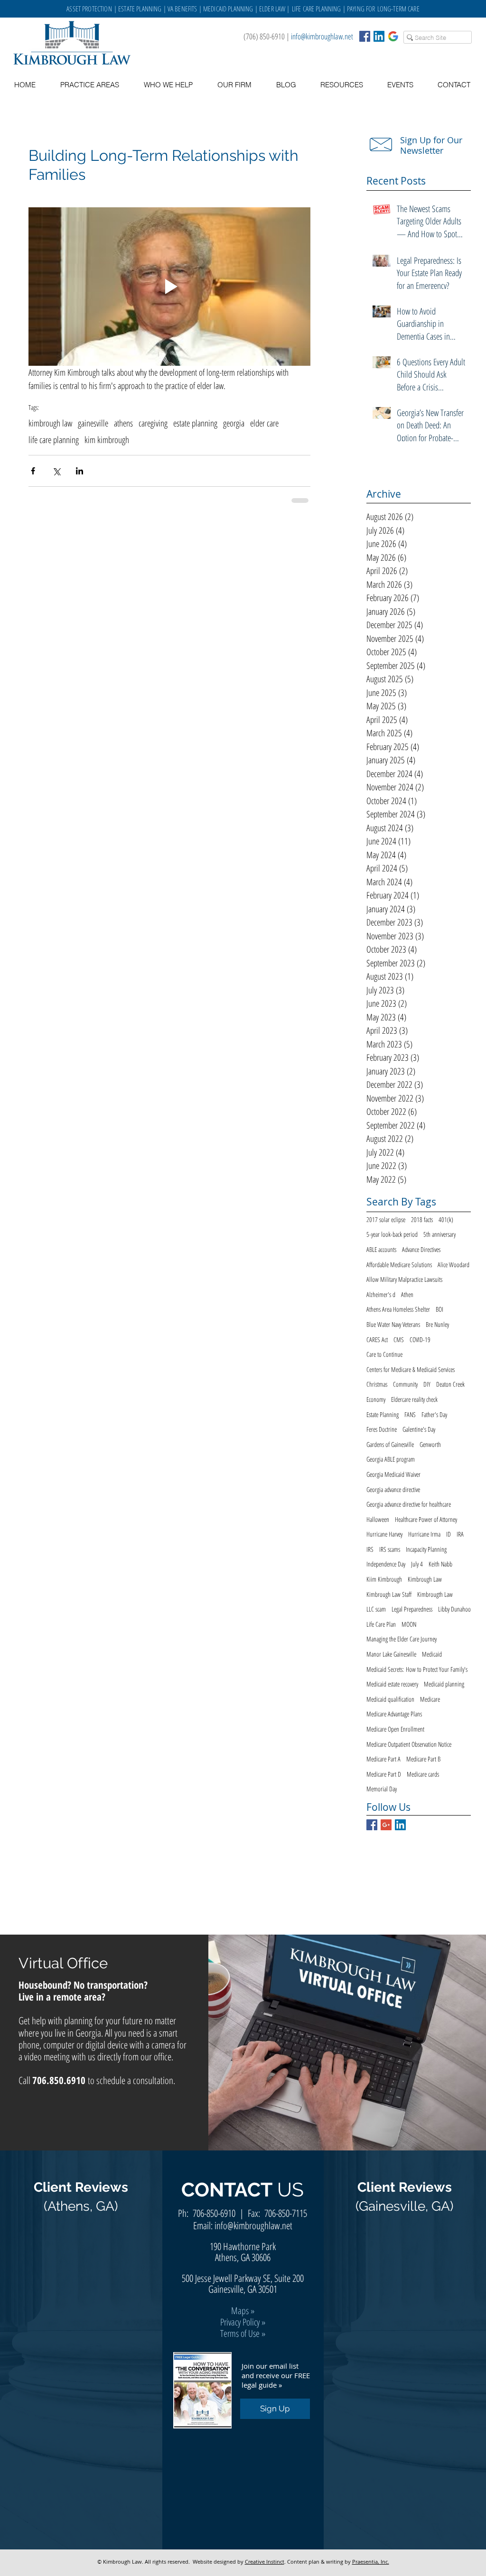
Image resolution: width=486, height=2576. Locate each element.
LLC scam (376, 1609)
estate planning (195, 423)
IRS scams (390, 1549)
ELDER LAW (272, 9)
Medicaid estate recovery (392, 1684)
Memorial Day (382, 1789)
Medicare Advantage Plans (394, 1714)
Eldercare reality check (414, 1399)
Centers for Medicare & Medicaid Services (411, 1369)
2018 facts (422, 1219)
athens (123, 423)
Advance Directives (421, 1249)
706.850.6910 (59, 2080)
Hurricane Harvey (384, 1534)
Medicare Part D (384, 1774)
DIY (427, 1384)
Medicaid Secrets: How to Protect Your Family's (417, 1669)
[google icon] (393, 36)
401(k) (446, 1219)
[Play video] (169, 287)
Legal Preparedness (412, 1609)
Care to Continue (384, 1354)
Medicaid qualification (390, 1699)
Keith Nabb (440, 1564)
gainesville (93, 423)
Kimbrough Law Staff (389, 1594)
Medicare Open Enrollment (395, 1729)
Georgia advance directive (393, 1489)
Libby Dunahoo (454, 1609)
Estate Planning (383, 1414)
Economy (376, 1399)
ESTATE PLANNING (140, 9)
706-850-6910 (214, 2213)
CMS (399, 1339)
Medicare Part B (423, 1759)
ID (449, 1534)
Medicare (430, 1699)
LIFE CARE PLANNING (317, 9)
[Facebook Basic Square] (365, 36)
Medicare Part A (383, 1759)
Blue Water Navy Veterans (393, 1324)
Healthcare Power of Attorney (426, 1519)
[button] (341, 85)
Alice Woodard (453, 1265)
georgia (234, 423)
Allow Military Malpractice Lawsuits (404, 1279)
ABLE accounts (381, 1249)
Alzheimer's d (381, 1294)
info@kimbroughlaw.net (322, 36)
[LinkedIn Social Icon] (379, 36)
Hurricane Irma (424, 1534)
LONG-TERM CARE (398, 9)
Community (405, 1384)
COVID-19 (420, 1339)
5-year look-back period (392, 1234)
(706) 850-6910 (264, 36)
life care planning (54, 440)
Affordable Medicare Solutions (399, 1265)
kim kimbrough (107, 440)
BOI (439, 1309)
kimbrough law (50, 423)
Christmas (377, 1384)
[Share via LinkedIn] (79, 471)
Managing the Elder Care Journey (402, 1639)
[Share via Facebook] (33, 471)
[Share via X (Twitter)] (56, 471)
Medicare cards (423, 1774)
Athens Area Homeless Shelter (398, 1309)
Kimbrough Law (425, 1579)
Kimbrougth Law (435, 1594)
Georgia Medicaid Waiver (393, 1474)
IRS (370, 1549)
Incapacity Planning (426, 1549)
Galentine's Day (419, 1429)
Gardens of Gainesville (390, 1444)
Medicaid (432, 1654)
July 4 (417, 1564)
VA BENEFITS (182, 9)
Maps (240, 2311)
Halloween (378, 1519)
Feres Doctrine (382, 1429)
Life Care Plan (381, 1624)
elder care (264, 423)
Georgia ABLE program (391, 1459)
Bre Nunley (437, 1324)
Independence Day (386, 1564)
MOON (409, 1624)
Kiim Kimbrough (384, 1579)
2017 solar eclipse (386, 1219)
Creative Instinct (265, 2562)
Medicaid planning (444, 1684)
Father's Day (434, 1414)
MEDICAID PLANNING (228, 9)
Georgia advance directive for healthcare (409, 1504)
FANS (410, 1414)
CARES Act (377, 1339)
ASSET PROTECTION (90, 9)
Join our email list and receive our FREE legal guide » (276, 2375)
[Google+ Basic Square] (386, 1825)
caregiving (153, 423)
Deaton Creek (450, 1384)
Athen (407, 1294)
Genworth (430, 1444)
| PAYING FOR (359, 9)
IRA (460, 1534)
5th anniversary (439, 1234)
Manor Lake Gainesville (391, 1654)
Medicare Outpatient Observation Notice (409, 1744)
